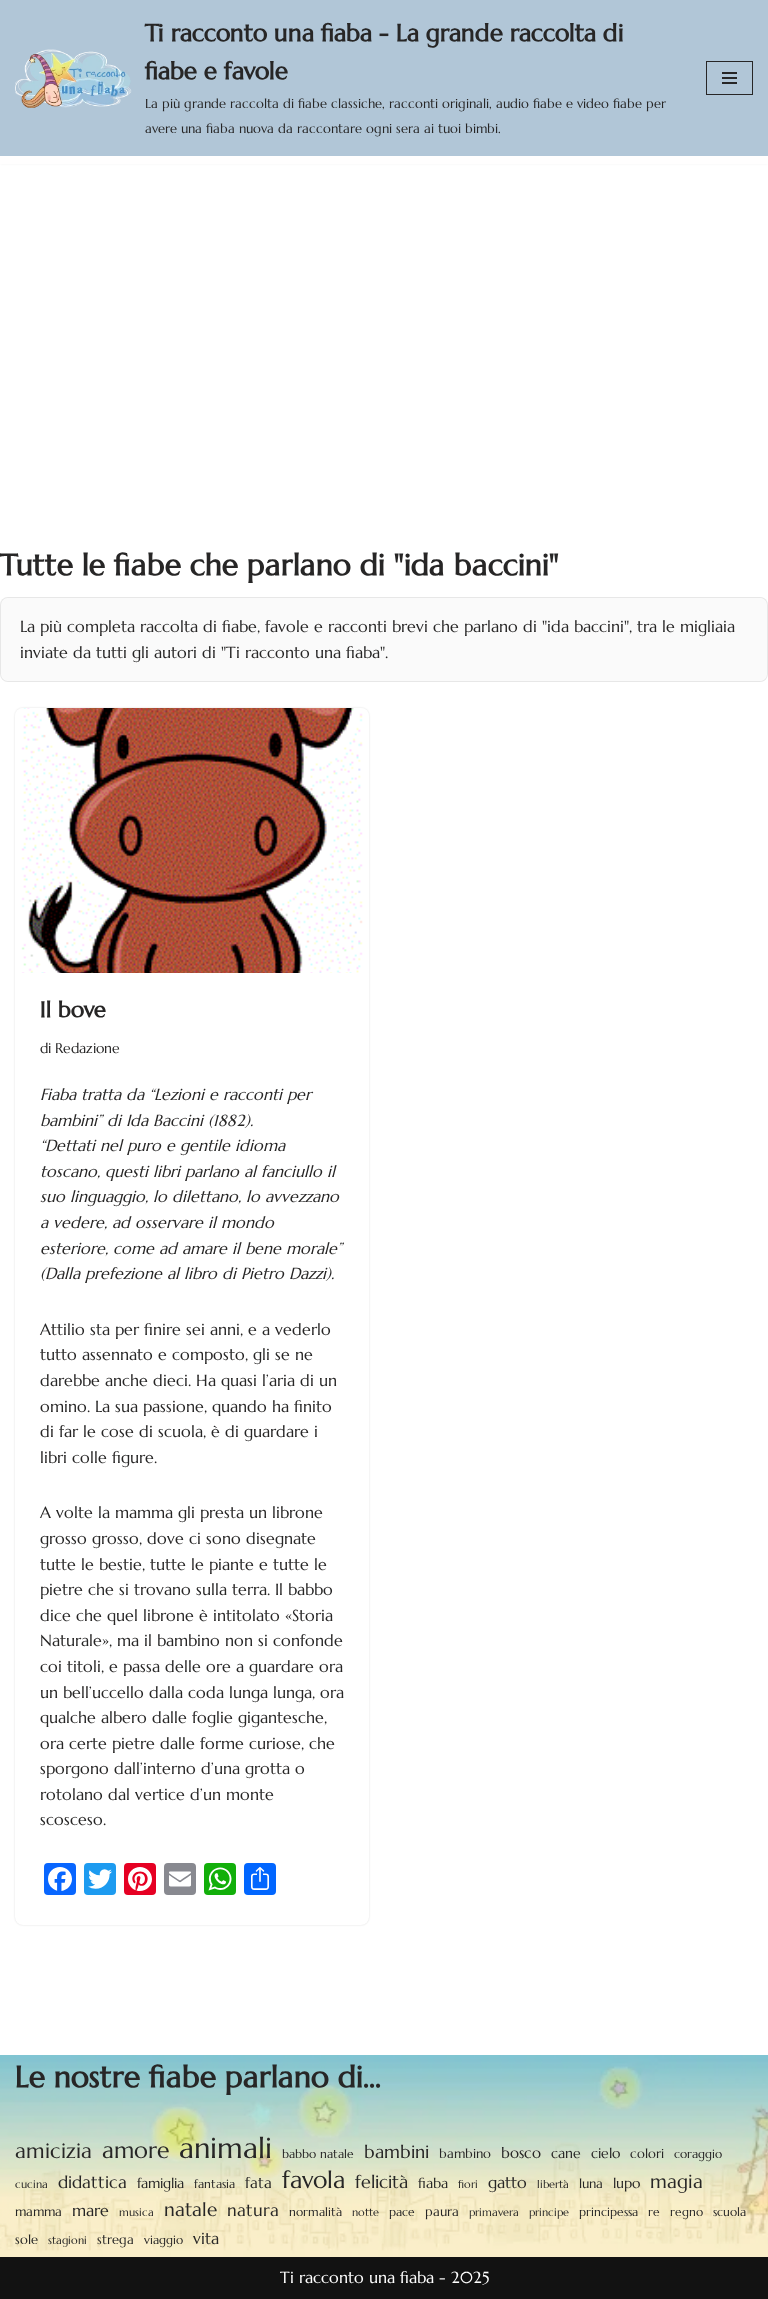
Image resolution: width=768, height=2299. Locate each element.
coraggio (698, 2153)
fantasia (214, 2183)
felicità (381, 2182)
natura (253, 2210)
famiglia (160, 2183)
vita (206, 2238)
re (654, 2212)
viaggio (163, 2240)
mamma (38, 2211)
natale (190, 2209)
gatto (507, 2182)
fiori (468, 2184)
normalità (315, 2211)
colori (647, 2154)
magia (676, 2181)
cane (566, 2153)
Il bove (73, 1009)
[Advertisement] (384, 314)
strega (115, 2239)
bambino (465, 2153)
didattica (92, 2182)
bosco (521, 2152)
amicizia (53, 2151)
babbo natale (318, 2153)
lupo (626, 2183)
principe (549, 2212)
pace (402, 2212)
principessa (608, 2211)
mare (90, 2210)
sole (26, 2239)
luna (591, 2184)
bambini (396, 2151)
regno (686, 2212)
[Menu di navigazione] (729, 78)
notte (365, 2212)
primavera (494, 2212)
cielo (605, 2153)
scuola (729, 2211)
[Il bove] (192, 841)
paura (442, 2212)
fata (258, 2182)
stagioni (67, 2240)
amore (135, 2150)
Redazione (87, 1048)
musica (136, 2212)
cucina (31, 2184)
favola (313, 2181)
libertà (553, 2184)
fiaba (433, 2183)
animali (225, 2148)
